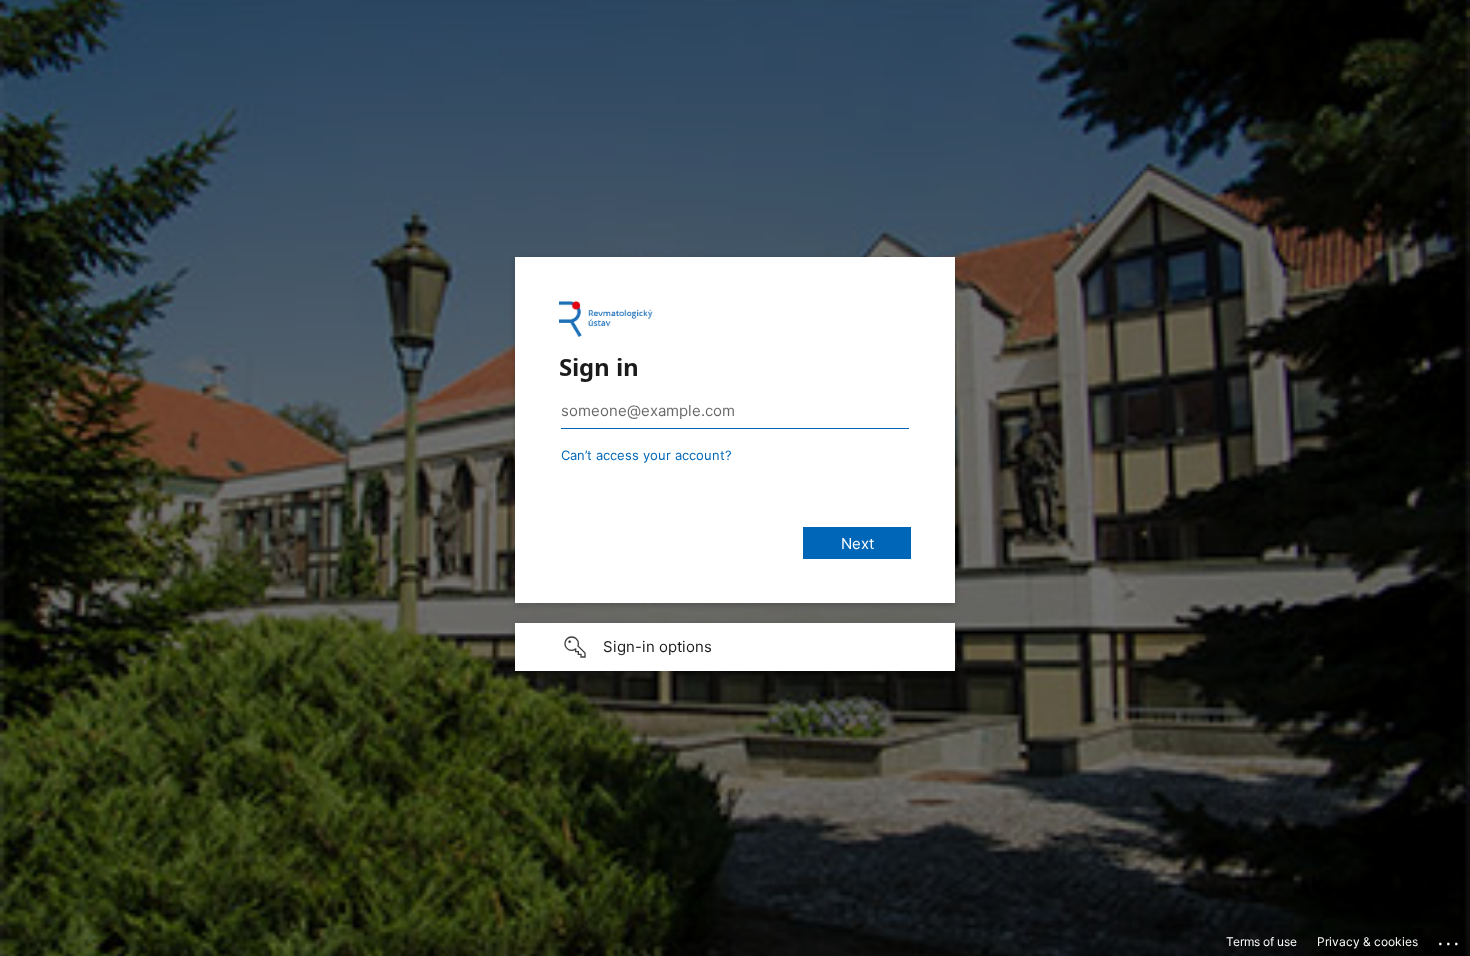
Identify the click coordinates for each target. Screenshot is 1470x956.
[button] (735, 647)
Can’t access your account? (646, 455)
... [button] (1450, 939)
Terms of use (1261, 941)
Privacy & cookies (1367, 941)
